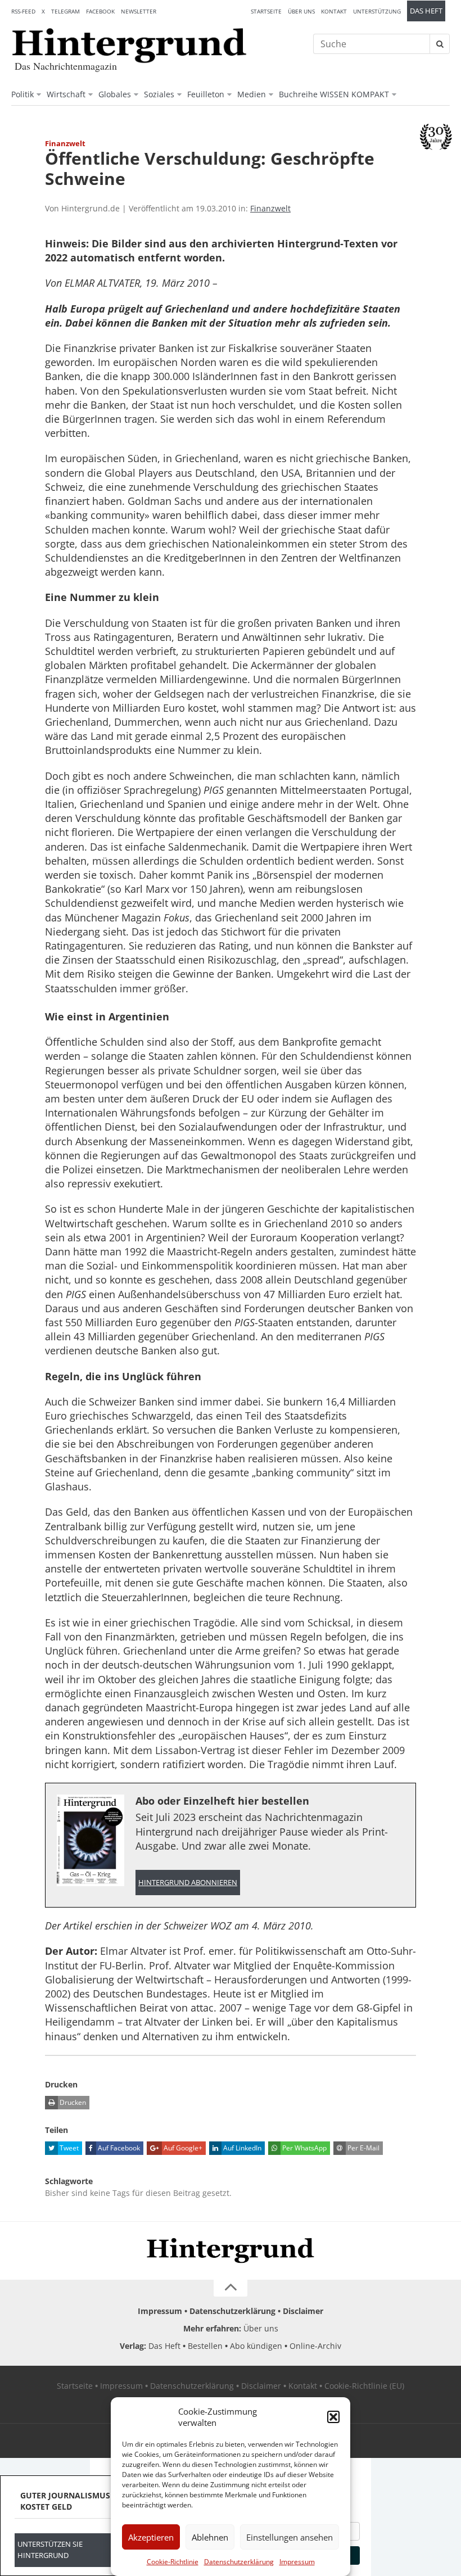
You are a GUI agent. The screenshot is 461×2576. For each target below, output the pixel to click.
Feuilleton (206, 94)
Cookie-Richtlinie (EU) (364, 2386)
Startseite (266, 11)
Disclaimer (303, 2311)
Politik (22, 94)
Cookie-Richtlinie (173, 2562)
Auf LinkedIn (241, 2148)
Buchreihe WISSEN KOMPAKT (334, 94)
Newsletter (139, 11)
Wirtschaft (66, 94)
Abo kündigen (256, 2346)
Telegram (65, 11)
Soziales (159, 94)
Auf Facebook (118, 2148)
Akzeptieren (151, 2537)
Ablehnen (210, 2537)
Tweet (68, 2148)
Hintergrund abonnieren (188, 1883)
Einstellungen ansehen (290, 2537)
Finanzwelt (270, 208)
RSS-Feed (23, 11)
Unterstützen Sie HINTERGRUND (50, 2550)
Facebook (100, 11)
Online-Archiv (315, 2346)
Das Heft (426, 11)
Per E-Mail (363, 2148)
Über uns (301, 11)
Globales (115, 94)
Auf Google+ (182, 2148)
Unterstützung (377, 11)
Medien (252, 94)
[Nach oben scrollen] (231, 2288)
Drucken (72, 2102)
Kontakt (334, 11)
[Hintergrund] (129, 46)
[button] (333, 2417)
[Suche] (440, 44)
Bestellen (205, 2346)
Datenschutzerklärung (239, 2562)
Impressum (297, 2562)
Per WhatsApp (304, 2148)
